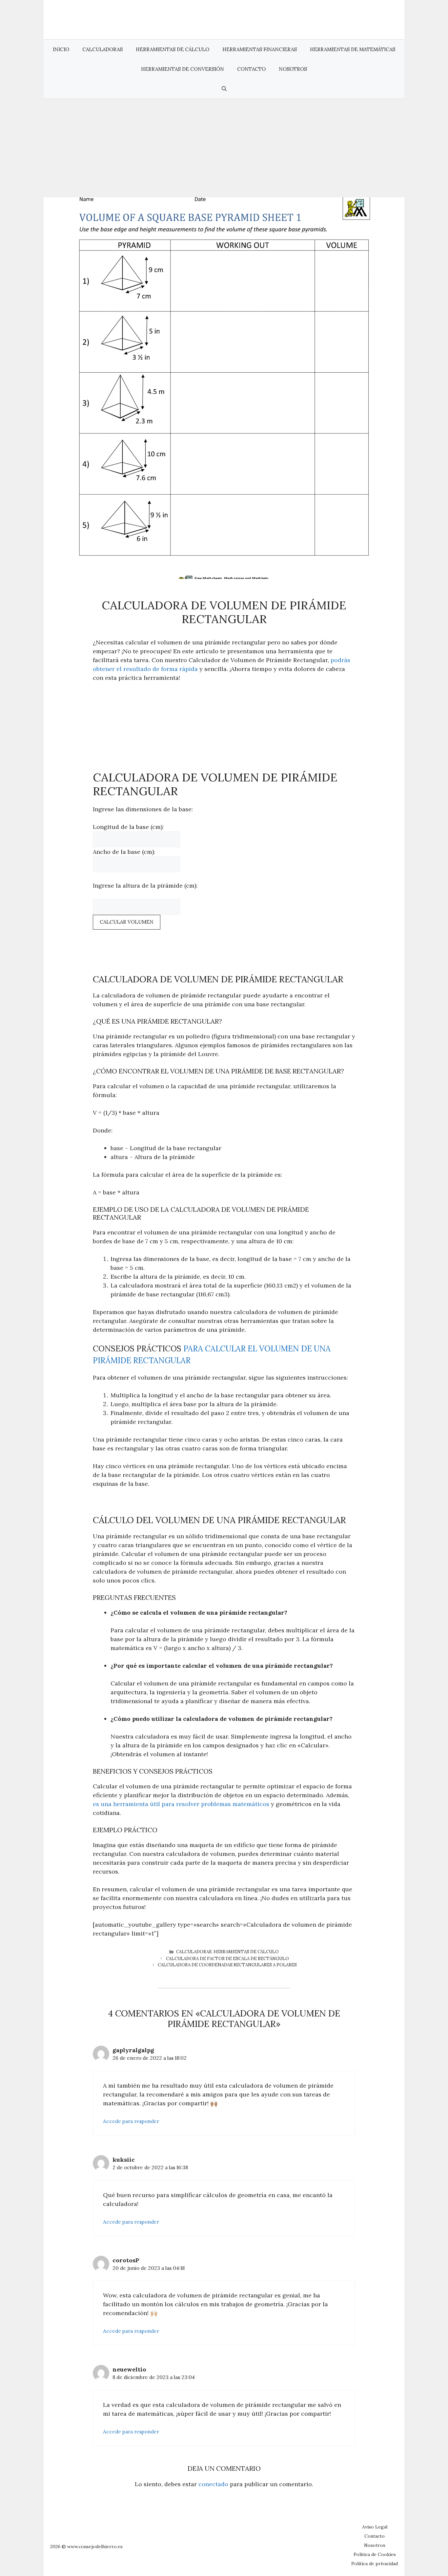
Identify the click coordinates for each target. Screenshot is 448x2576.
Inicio (61, 49)
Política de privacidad (375, 2564)
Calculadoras (102, 49)
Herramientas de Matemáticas (353, 49)
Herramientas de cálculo (173, 49)
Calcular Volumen (127, 922)
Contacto (251, 69)
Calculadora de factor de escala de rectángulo (227, 1959)
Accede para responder (131, 2121)
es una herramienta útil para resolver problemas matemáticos (181, 1804)
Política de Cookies (375, 2554)
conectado (213, 2484)
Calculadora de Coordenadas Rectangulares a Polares (227, 1965)
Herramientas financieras (260, 49)
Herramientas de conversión (183, 69)
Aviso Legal (375, 2527)
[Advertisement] (224, 148)
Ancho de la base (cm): (124, 852)
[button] (224, 89)
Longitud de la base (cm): (128, 827)
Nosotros (293, 69)
